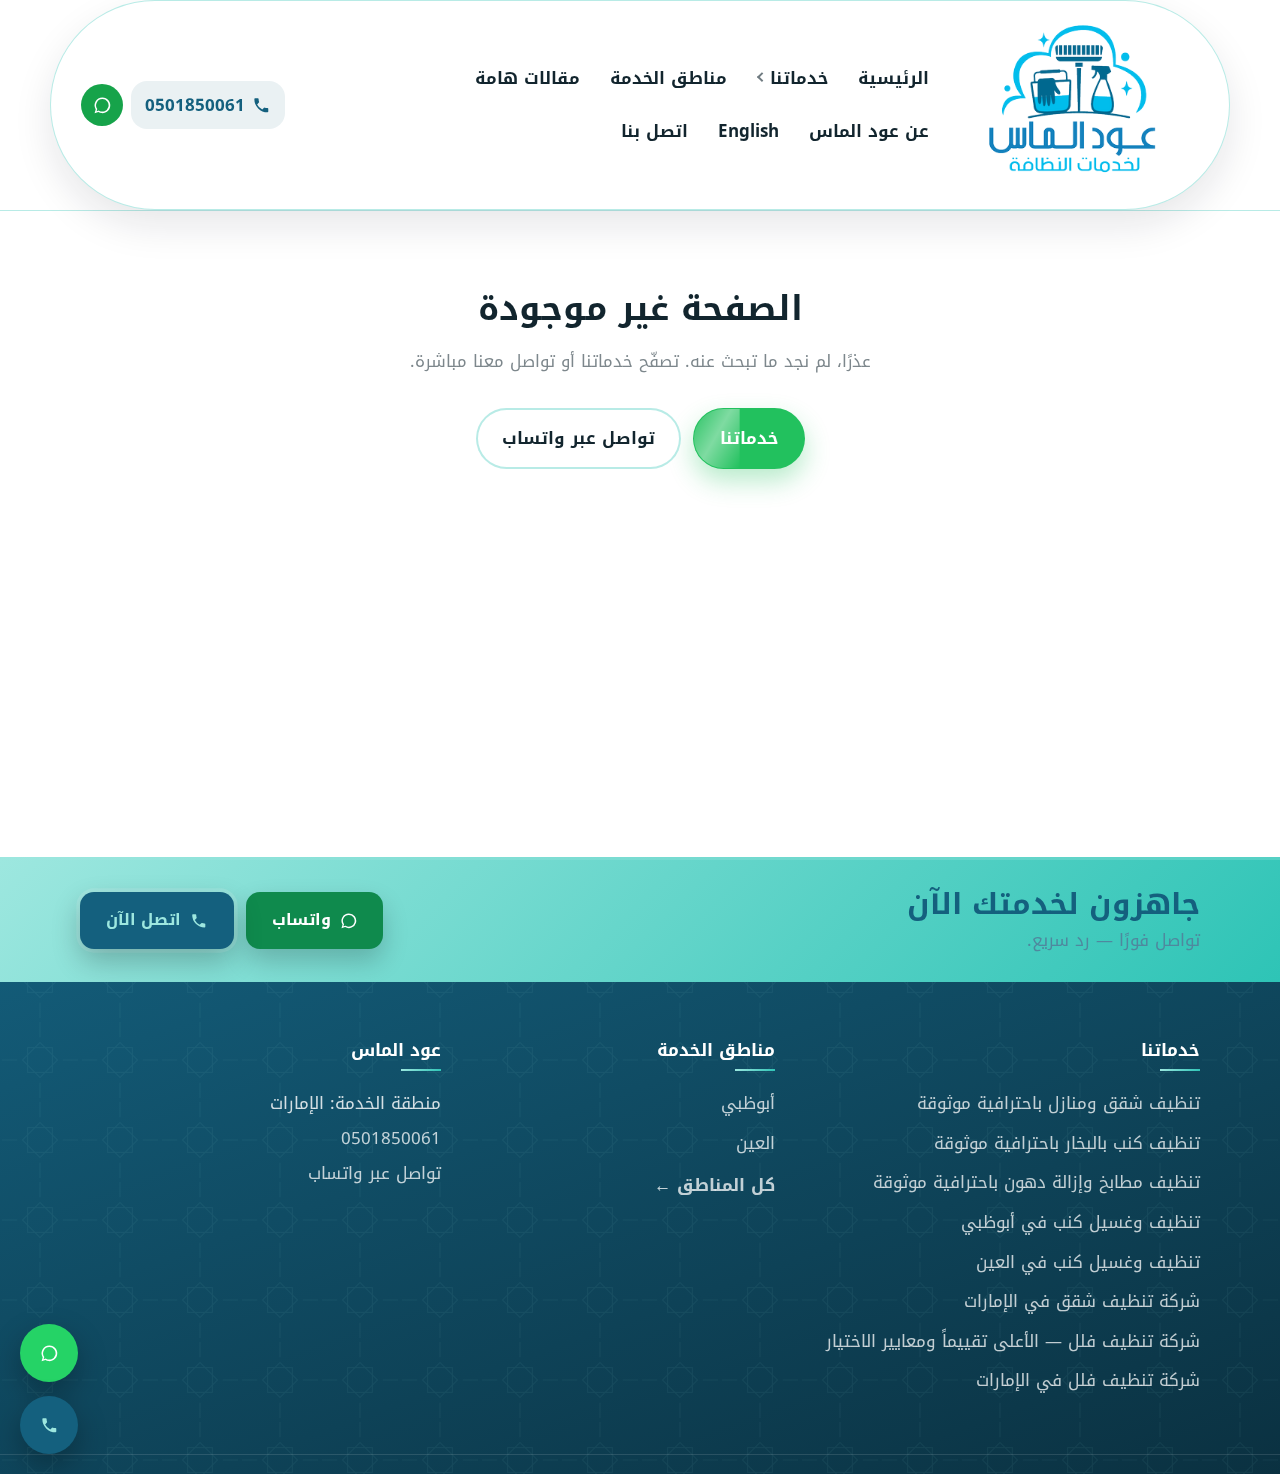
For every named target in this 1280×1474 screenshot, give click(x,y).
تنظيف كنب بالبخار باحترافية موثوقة (1067, 1143)
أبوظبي (748, 1103)
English (748, 131)
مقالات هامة (527, 78)
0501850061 (391, 1138)
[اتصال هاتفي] (49, 1425)
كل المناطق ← (714, 1185)
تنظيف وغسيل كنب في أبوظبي (1080, 1222)
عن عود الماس (869, 131)
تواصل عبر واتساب (578, 439)
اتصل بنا (654, 131)
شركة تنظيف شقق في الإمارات (1082, 1301)
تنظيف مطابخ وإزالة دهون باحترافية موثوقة (1036, 1182)
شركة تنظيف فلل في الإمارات (1088, 1380)
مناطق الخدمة (668, 78)
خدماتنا (799, 78)
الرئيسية (893, 78)
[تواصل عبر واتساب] (102, 105)
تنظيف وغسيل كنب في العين (1088, 1262)
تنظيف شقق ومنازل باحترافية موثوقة (1058, 1103)
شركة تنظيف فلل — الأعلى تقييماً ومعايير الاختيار (1013, 1341)
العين (755, 1143)
